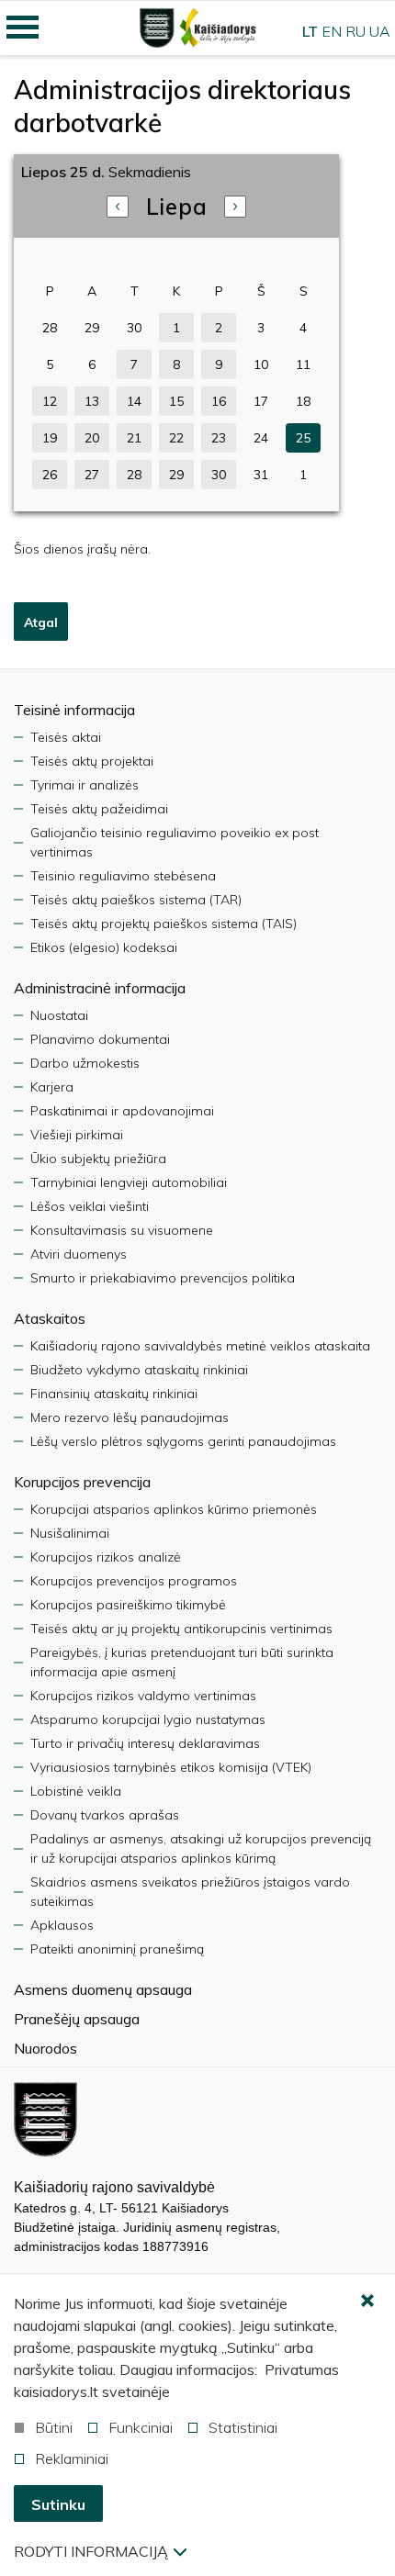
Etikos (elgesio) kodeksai (104, 947)
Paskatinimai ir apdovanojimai (122, 1111)
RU (355, 31)
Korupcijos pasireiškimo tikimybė (128, 1605)
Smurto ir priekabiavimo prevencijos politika (163, 1278)
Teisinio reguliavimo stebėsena (123, 876)
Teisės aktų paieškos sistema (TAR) (136, 900)
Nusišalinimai (70, 1533)
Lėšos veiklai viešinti (90, 1206)
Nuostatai (59, 1015)
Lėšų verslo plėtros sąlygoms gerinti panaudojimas (183, 1441)
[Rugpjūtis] (235, 207)
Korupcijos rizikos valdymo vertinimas (143, 1696)
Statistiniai (243, 2427)
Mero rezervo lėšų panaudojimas (130, 1417)
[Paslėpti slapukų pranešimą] (367, 2302)
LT (310, 31)
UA (380, 31)
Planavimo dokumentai (100, 1039)
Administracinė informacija (100, 988)
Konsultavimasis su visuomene (122, 1230)
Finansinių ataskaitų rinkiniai (114, 1394)
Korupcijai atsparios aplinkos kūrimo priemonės (174, 1509)
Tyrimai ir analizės (85, 785)
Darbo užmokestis (85, 1063)
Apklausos (62, 1925)
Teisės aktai (66, 737)
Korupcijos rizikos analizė (106, 1557)
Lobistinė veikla (76, 1791)
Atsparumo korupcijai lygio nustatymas (148, 1719)
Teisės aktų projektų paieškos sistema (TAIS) (164, 924)
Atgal (41, 622)
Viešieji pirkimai (77, 1135)
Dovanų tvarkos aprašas (105, 1815)
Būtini (54, 2427)
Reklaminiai (72, 2458)
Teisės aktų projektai (92, 761)
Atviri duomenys (79, 1254)
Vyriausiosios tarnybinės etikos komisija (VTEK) (171, 1767)
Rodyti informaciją (91, 2551)
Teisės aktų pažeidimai (99, 809)
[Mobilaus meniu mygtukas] (23, 28)
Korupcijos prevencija (82, 1482)
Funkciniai (141, 2427)
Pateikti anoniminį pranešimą (117, 1949)
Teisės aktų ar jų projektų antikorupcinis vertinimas (181, 1629)
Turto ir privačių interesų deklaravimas (145, 1743)
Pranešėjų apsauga (77, 2019)
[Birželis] (118, 207)
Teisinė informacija (74, 710)
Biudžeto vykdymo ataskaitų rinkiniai (139, 1370)
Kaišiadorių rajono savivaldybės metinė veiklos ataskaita (200, 1346)
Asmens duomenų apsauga (103, 1989)
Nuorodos (45, 2048)
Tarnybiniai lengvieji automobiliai (129, 1182)
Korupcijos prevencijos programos (134, 1581)
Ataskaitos (50, 1318)
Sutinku (58, 2504)
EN (332, 31)
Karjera (52, 1087)
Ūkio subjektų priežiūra (98, 1159)
